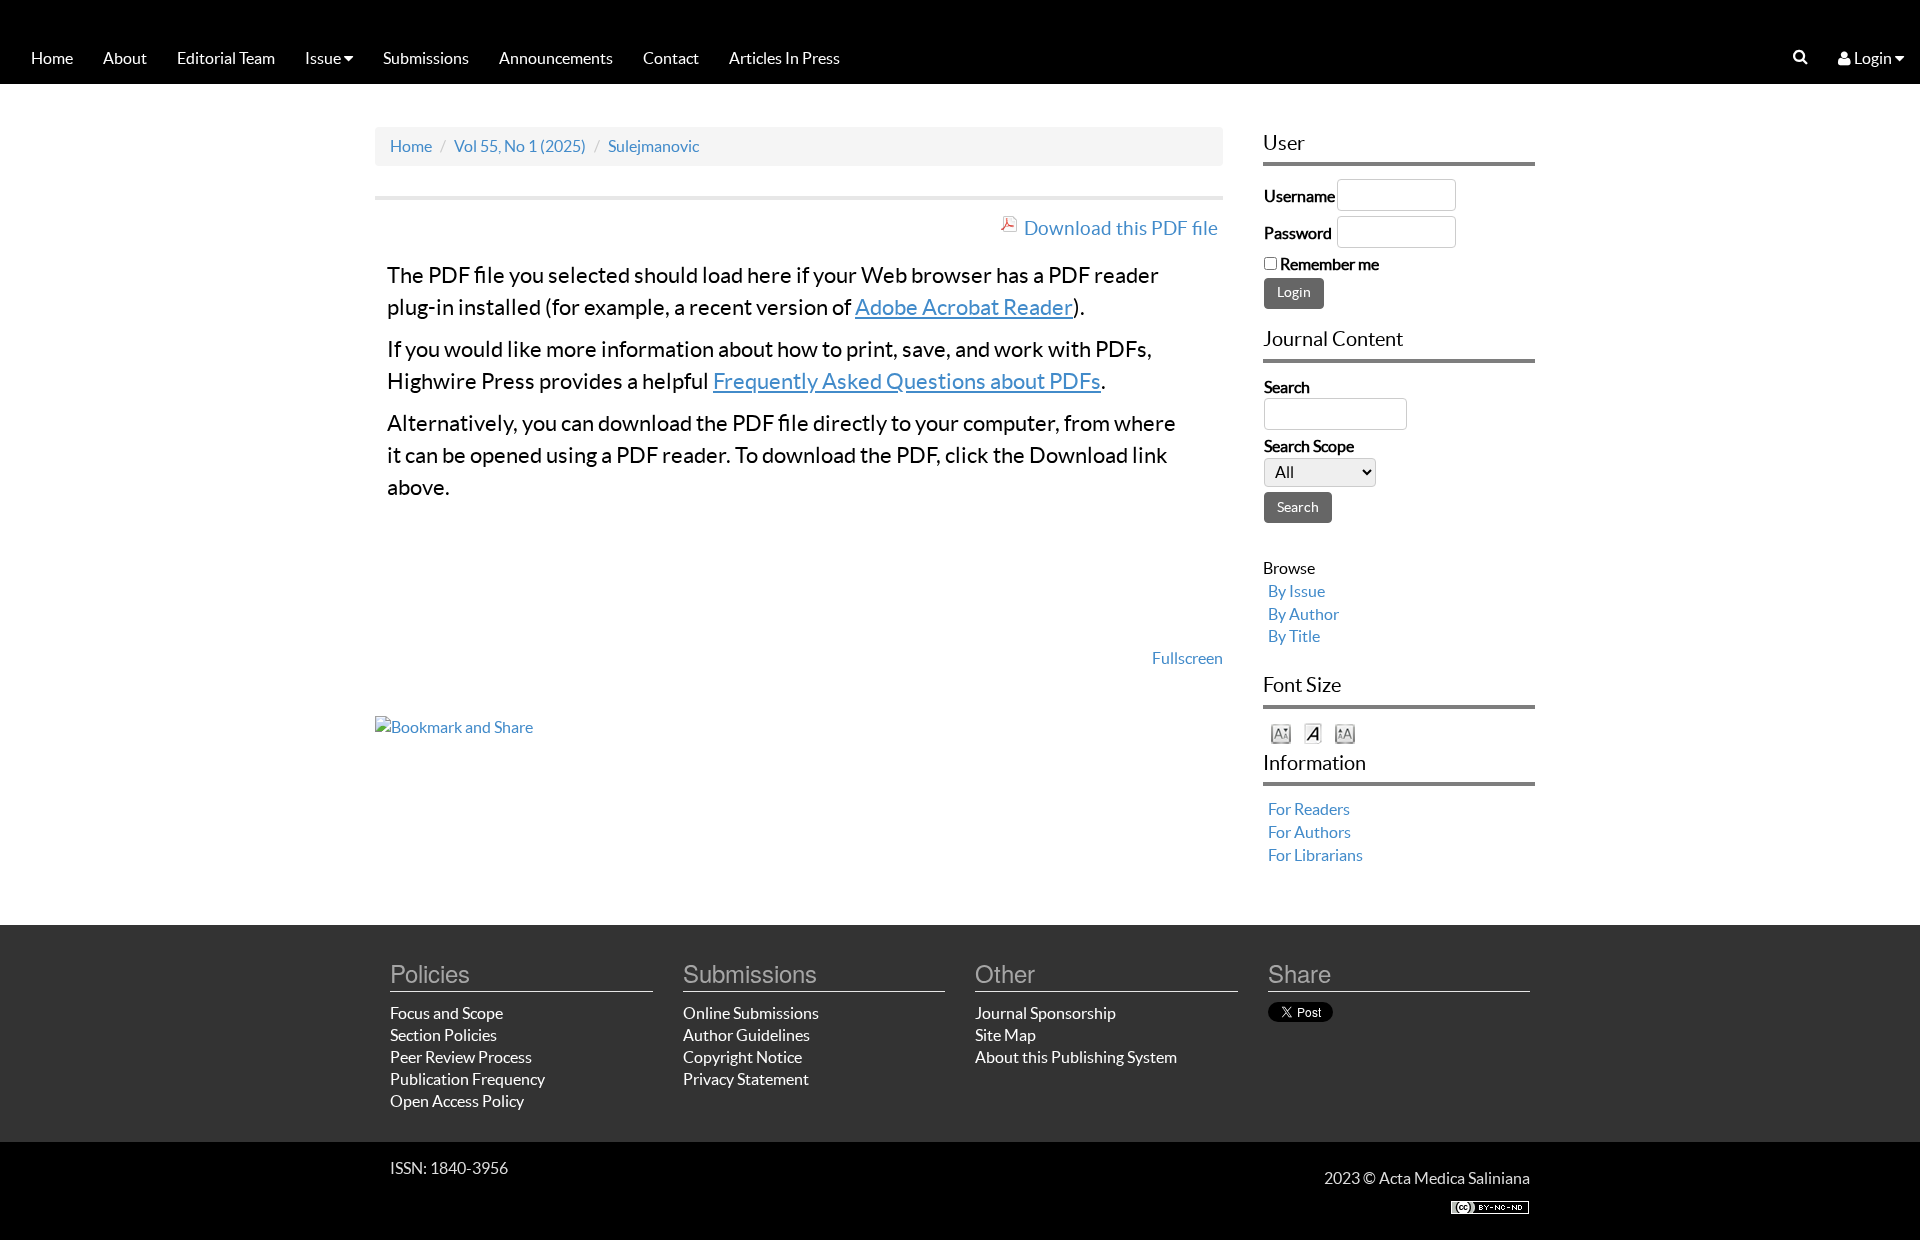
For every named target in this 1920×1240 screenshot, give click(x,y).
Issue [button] (324, 58)
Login (1873, 58)
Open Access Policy (457, 1101)
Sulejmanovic (653, 146)
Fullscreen (1187, 658)
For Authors (1309, 832)
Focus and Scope (446, 1013)
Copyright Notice (742, 1057)
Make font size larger (1345, 732)
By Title (1294, 636)
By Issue (1296, 591)
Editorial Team (226, 58)
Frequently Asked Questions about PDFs (907, 381)
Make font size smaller (1281, 732)
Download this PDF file (1121, 228)
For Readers (1309, 809)
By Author (1303, 614)
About (125, 58)
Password (1298, 233)
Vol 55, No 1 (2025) (520, 146)
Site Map (1005, 1035)
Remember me (1329, 264)
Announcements (556, 58)
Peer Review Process (461, 1057)
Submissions (426, 58)
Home (52, 58)
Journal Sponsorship (1045, 1013)
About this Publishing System (1076, 1057)
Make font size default (1313, 732)
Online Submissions (751, 1013)
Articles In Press (784, 58)
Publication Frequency (467, 1079)
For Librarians (1315, 855)
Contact (671, 58)
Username (1299, 196)
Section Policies (443, 1035)
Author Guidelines (746, 1035)
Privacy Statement (746, 1079)
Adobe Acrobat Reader (964, 307)
